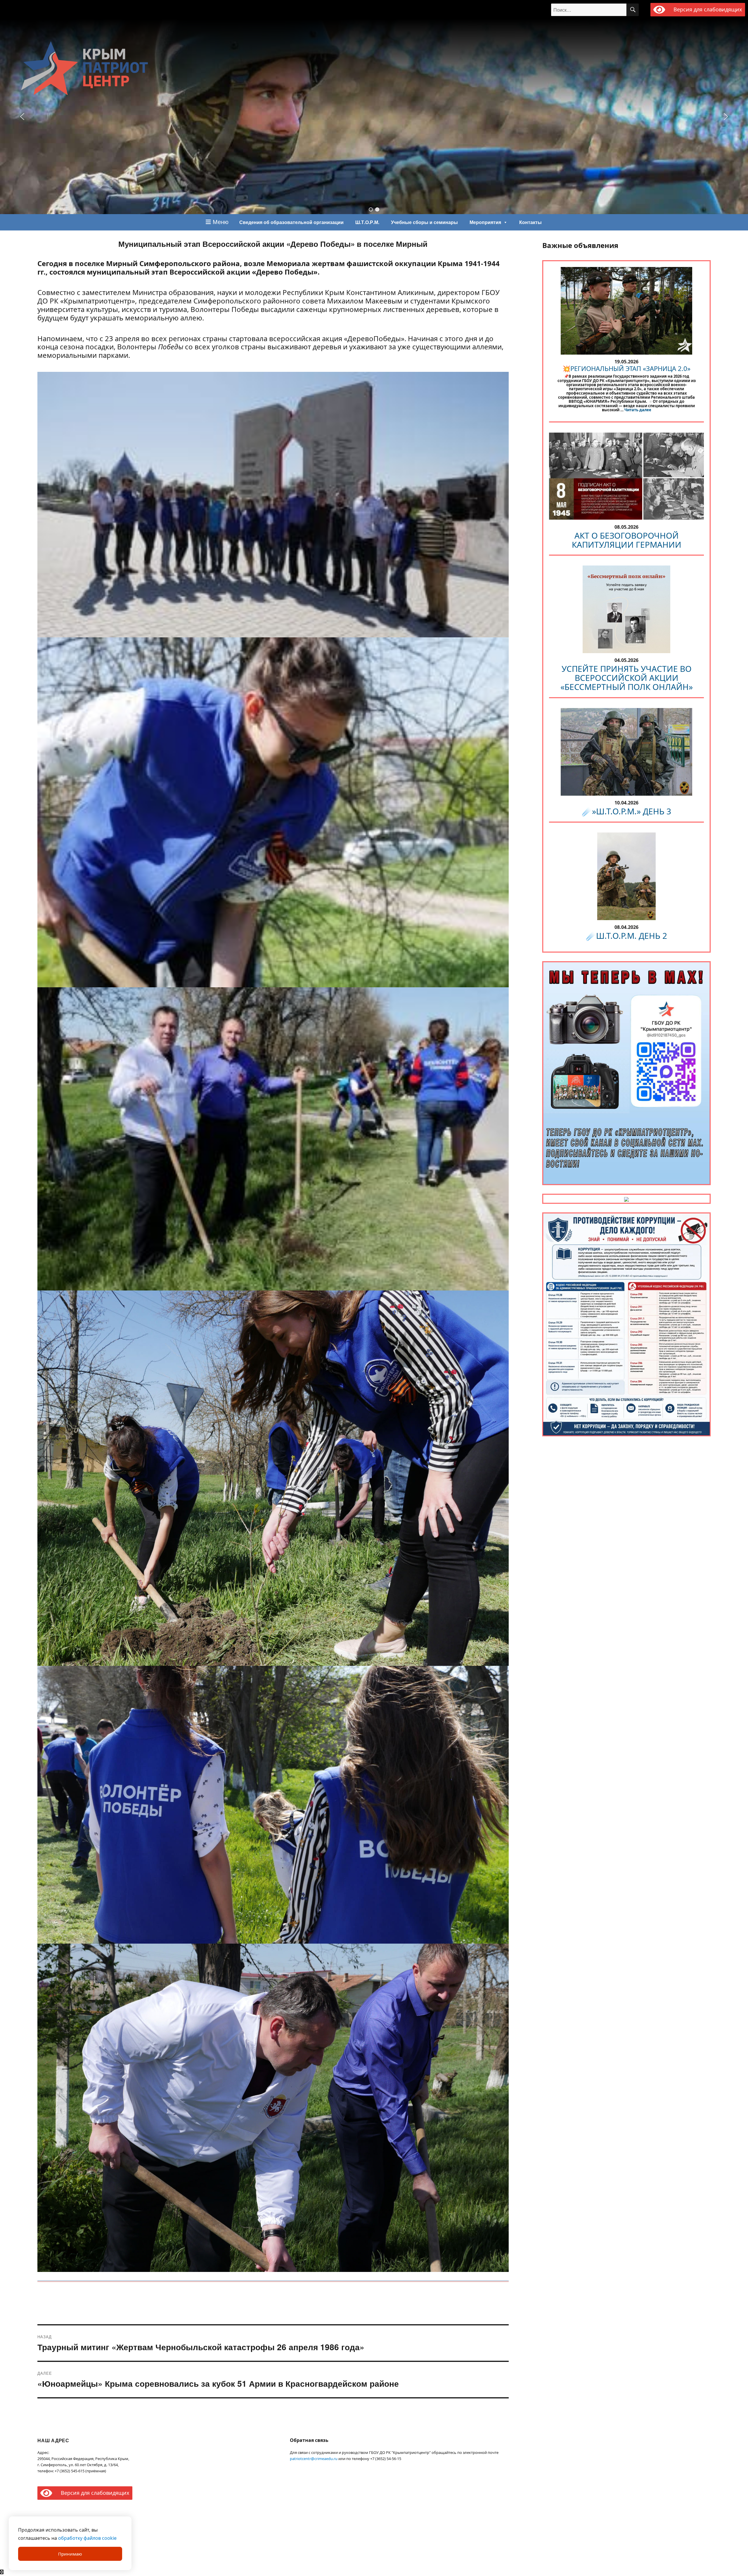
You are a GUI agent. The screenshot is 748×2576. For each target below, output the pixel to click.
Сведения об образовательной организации (291, 222)
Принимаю (70, 2554)
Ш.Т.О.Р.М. (367, 222)
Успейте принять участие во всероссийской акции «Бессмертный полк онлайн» (627, 678)
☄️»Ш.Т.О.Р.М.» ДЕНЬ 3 (626, 811)
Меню (220, 222)
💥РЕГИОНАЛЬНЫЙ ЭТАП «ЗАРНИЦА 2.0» (626, 368)
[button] (371, 209)
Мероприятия (485, 222)
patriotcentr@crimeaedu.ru (314, 2459)
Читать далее (638, 410)
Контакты (530, 222)
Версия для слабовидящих (707, 9)
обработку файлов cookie (87, 2538)
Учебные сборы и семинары (424, 222)
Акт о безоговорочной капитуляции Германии (627, 540)
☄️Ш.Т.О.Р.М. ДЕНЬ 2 (626, 936)
